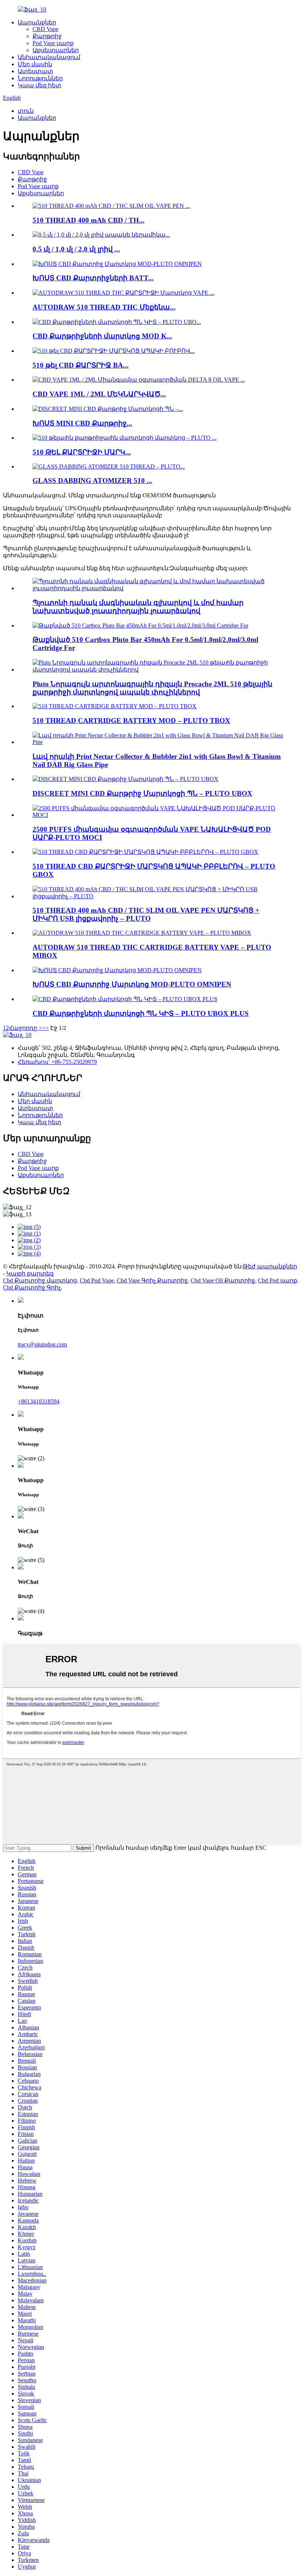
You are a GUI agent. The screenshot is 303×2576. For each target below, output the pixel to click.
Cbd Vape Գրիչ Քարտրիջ (152, 1280)
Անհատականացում (49, 57)
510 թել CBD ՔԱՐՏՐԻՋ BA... (81, 365)
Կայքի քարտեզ (30, 1273)
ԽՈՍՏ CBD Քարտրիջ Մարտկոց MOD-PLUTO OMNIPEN (132, 984)
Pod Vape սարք (53, 43)
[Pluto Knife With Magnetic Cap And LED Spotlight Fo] (159, 588)
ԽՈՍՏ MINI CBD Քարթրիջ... (82, 423)
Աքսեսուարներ (56, 50)
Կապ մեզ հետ (40, 85)
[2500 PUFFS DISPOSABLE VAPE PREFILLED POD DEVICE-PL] (159, 815)
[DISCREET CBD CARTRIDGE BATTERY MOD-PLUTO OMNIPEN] (117, 970)
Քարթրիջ (47, 36)
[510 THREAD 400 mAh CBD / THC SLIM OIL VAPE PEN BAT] (159, 896)
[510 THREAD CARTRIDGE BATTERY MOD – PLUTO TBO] (115, 706)
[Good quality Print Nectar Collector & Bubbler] (159, 742)
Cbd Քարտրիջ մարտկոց (40, 1280)
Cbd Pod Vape (97, 1280)
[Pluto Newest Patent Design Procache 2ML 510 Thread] (159, 670)
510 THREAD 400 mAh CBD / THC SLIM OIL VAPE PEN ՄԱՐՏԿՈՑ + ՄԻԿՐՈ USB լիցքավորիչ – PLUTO (146, 914)
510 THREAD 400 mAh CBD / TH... (88, 220)
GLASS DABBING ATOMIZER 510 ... (92, 481)
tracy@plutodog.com (42, 1344)
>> (45, 1028)
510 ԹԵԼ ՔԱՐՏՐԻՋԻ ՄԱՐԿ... (82, 452)
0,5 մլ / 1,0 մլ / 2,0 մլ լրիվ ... (76, 249)
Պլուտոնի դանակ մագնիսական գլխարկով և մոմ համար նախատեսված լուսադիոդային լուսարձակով (138, 607)
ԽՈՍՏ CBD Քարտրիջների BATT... (93, 278)
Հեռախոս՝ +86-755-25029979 (57, 1062)
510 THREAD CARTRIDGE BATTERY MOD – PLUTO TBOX (131, 721)
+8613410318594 (39, 1401)
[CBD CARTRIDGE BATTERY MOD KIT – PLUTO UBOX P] (125, 999)
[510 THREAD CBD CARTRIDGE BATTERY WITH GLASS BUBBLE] (145, 852)
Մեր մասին (35, 64)
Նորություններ (40, 78)
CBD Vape (45, 29)
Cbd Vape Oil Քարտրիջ (223, 1280)
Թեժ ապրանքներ (270, 1266)
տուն (26, 111)
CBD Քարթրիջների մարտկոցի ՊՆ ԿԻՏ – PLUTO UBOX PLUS (141, 1013)
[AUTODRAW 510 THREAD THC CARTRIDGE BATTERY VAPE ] (142, 933)
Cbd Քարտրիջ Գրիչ (32, 1287)
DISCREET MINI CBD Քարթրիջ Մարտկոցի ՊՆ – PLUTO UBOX (142, 793)
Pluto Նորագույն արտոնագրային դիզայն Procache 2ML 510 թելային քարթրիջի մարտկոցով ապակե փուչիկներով (152, 688)
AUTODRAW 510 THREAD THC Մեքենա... (104, 307)
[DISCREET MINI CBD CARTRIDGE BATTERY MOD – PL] (125, 779)
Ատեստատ (35, 71)
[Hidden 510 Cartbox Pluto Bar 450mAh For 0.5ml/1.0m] (140, 626)
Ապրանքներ (37, 22)
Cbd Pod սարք (278, 1280)
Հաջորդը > (25, 1028)
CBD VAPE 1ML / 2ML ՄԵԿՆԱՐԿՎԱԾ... (99, 394)
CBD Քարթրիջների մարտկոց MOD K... (102, 336)
